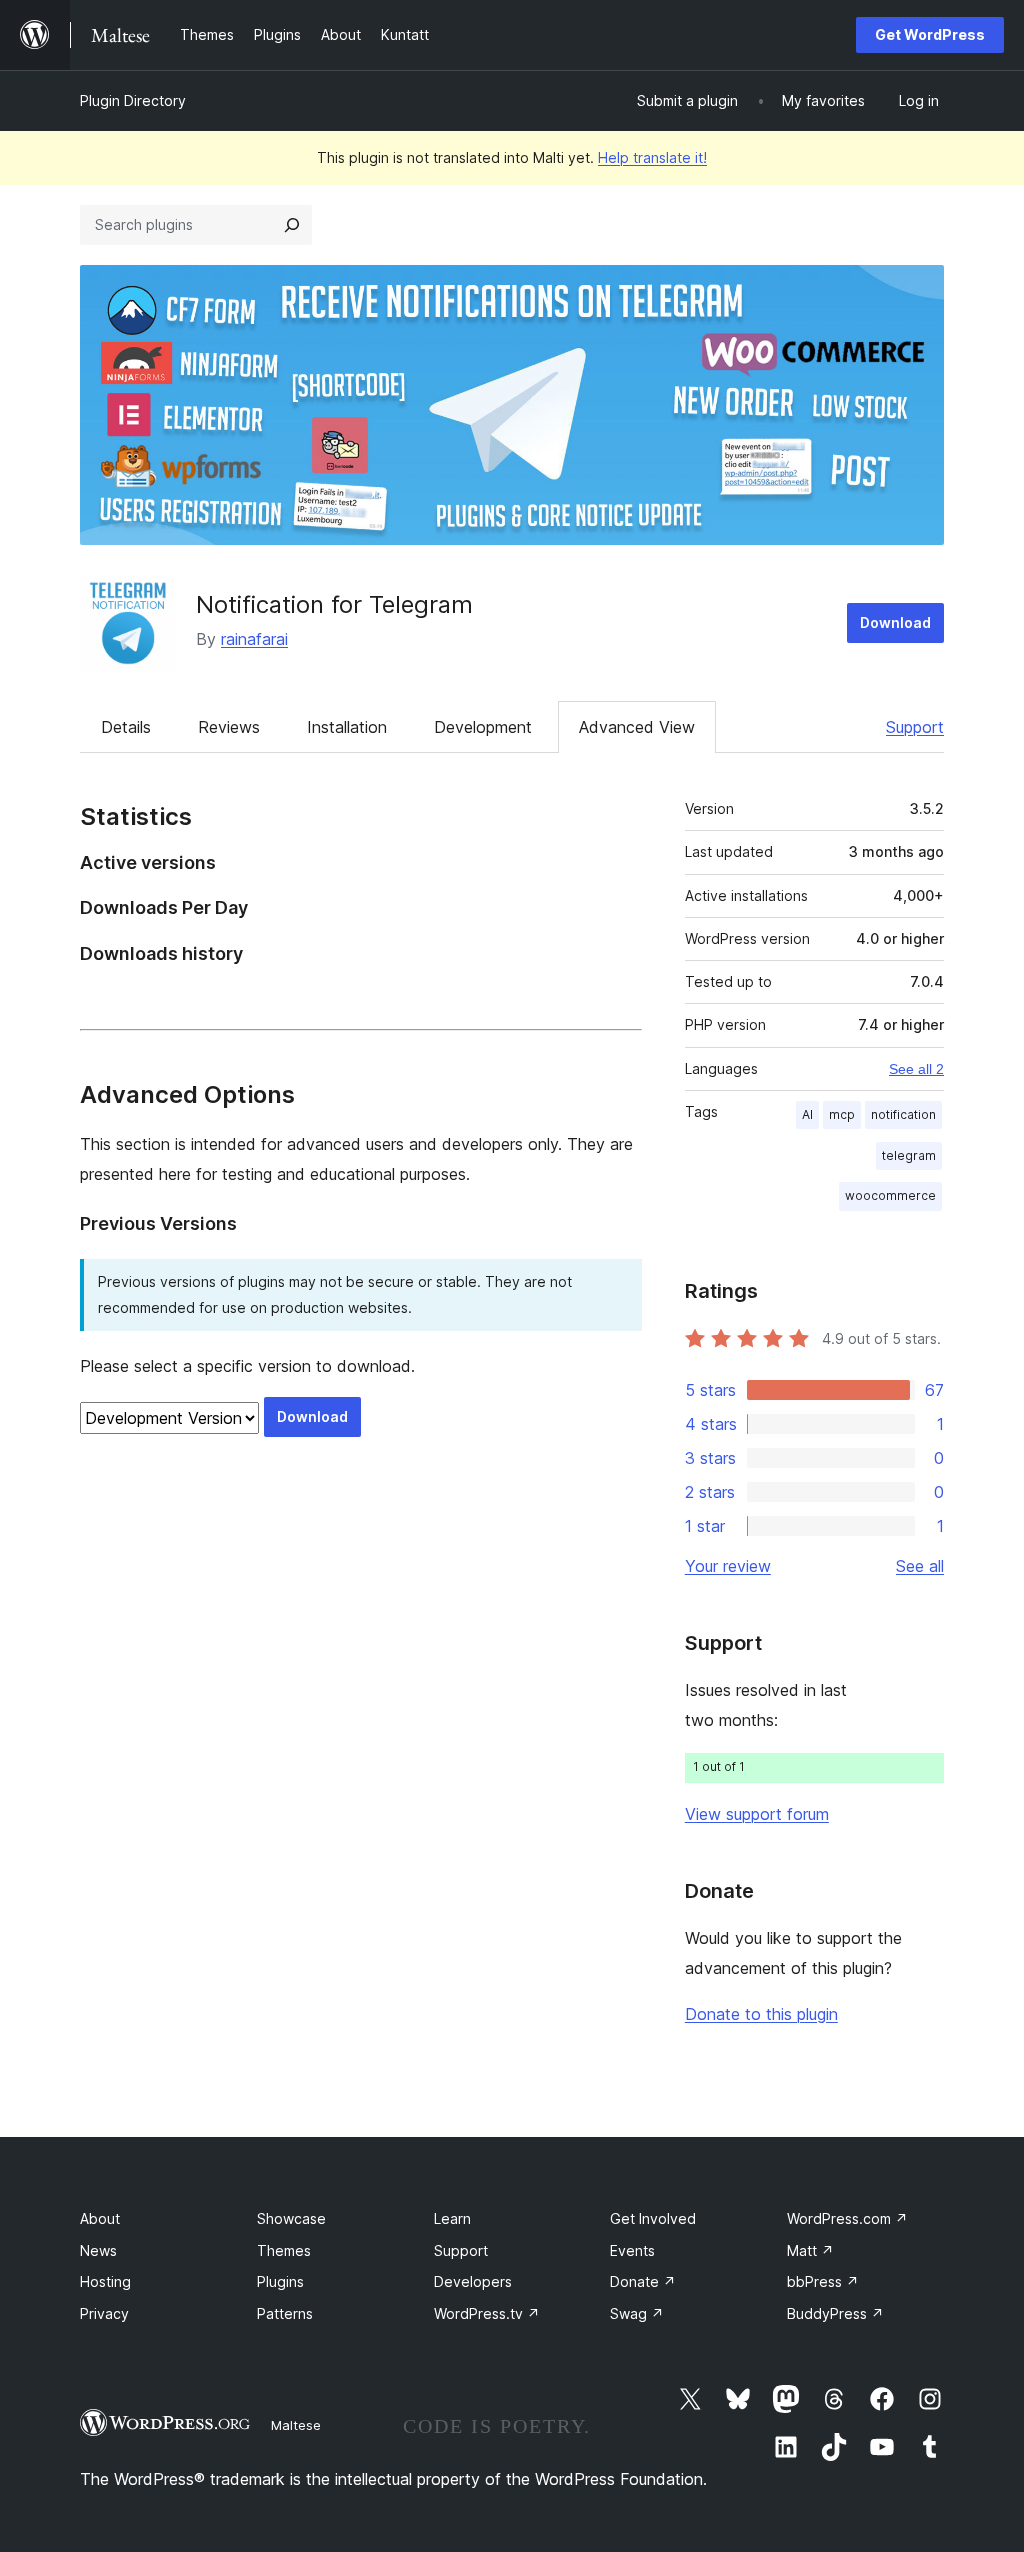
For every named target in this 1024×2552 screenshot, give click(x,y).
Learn (452, 2218)
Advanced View (637, 727)
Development (483, 727)
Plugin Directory (133, 100)
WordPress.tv (487, 2313)
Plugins (280, 2281)
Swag (637, 2313)
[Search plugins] (292, 225)
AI (807, 1114)
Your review (728, 1566)
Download (895, 622)
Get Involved (653, 2218)
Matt (810, 2250)
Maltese (296, 2425)
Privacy (104, 2313)
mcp (842, 1114)
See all (920, 1566)
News (98, 2250)
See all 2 (916, 1069)
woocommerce (890, 1195)
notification (903, 1114)
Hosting (105, 2281)
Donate (643, 2281)
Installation (347, 727)
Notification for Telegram (334, 604)
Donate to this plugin (761, 2014)
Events (632, 2250)
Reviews (229, 727)
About (100, 2218)
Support (915, 727)
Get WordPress (930, 34)
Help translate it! (652, 157)
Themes (284, 2250)
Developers (473, 2281)
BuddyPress (835, 2313)
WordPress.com (847, 2218)
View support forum (757, 1814)
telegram (909, 1155)
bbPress (823, 2281)
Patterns (285, 2313)
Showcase (291, 2218)
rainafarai (254, 639)
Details (126, 727)
